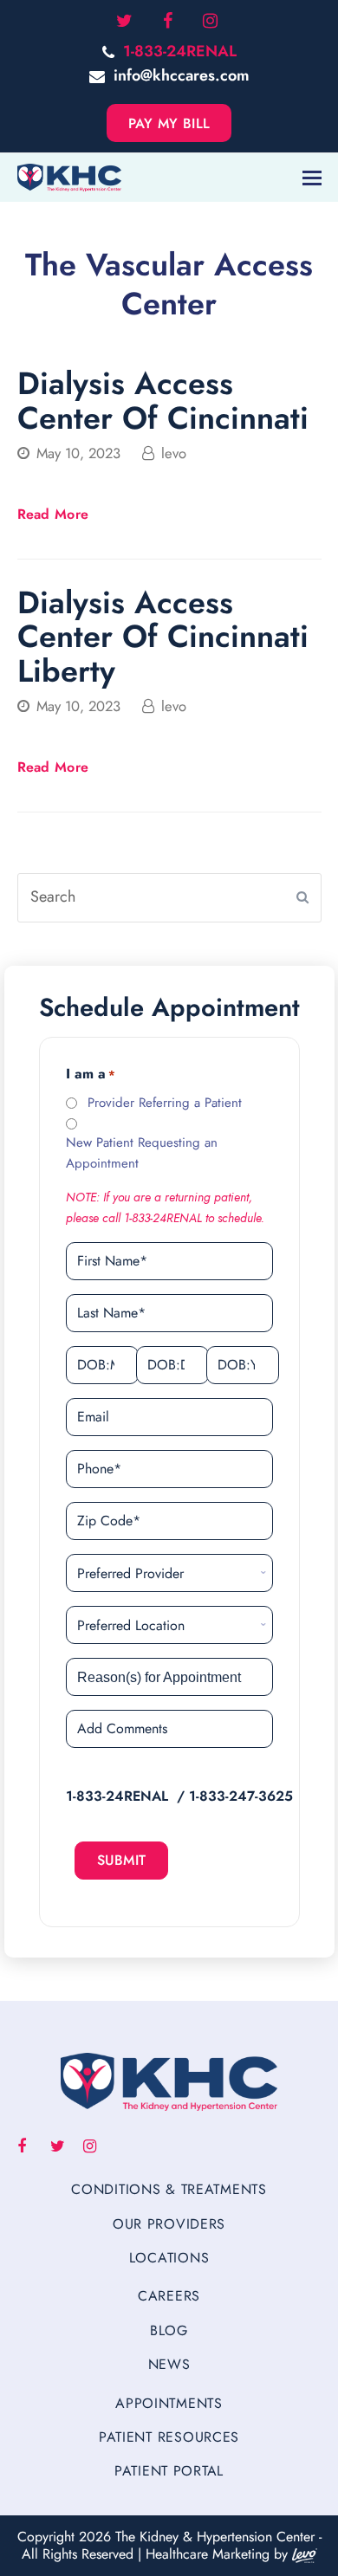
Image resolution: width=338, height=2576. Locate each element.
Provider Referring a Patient (165, 1103)
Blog (169, 2330)
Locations (169, 2258)
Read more (53, 514)
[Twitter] (124, 22)
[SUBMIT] (302, 897)
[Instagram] (210, 22)
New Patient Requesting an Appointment (142, 1152)
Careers (169, 2296)
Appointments (169, 2403)
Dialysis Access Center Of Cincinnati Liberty (163, 636)
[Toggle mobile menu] (312, 178)
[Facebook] (168, 22)
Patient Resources (169, 2437)
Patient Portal (169, 2471)
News (169, 2364)
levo (174, 453)
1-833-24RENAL (180, 51)
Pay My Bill (169, 123)
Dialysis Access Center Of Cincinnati (163, 400)
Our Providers (169, 2224)
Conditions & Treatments (169, 2189)
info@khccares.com (182, 75)
